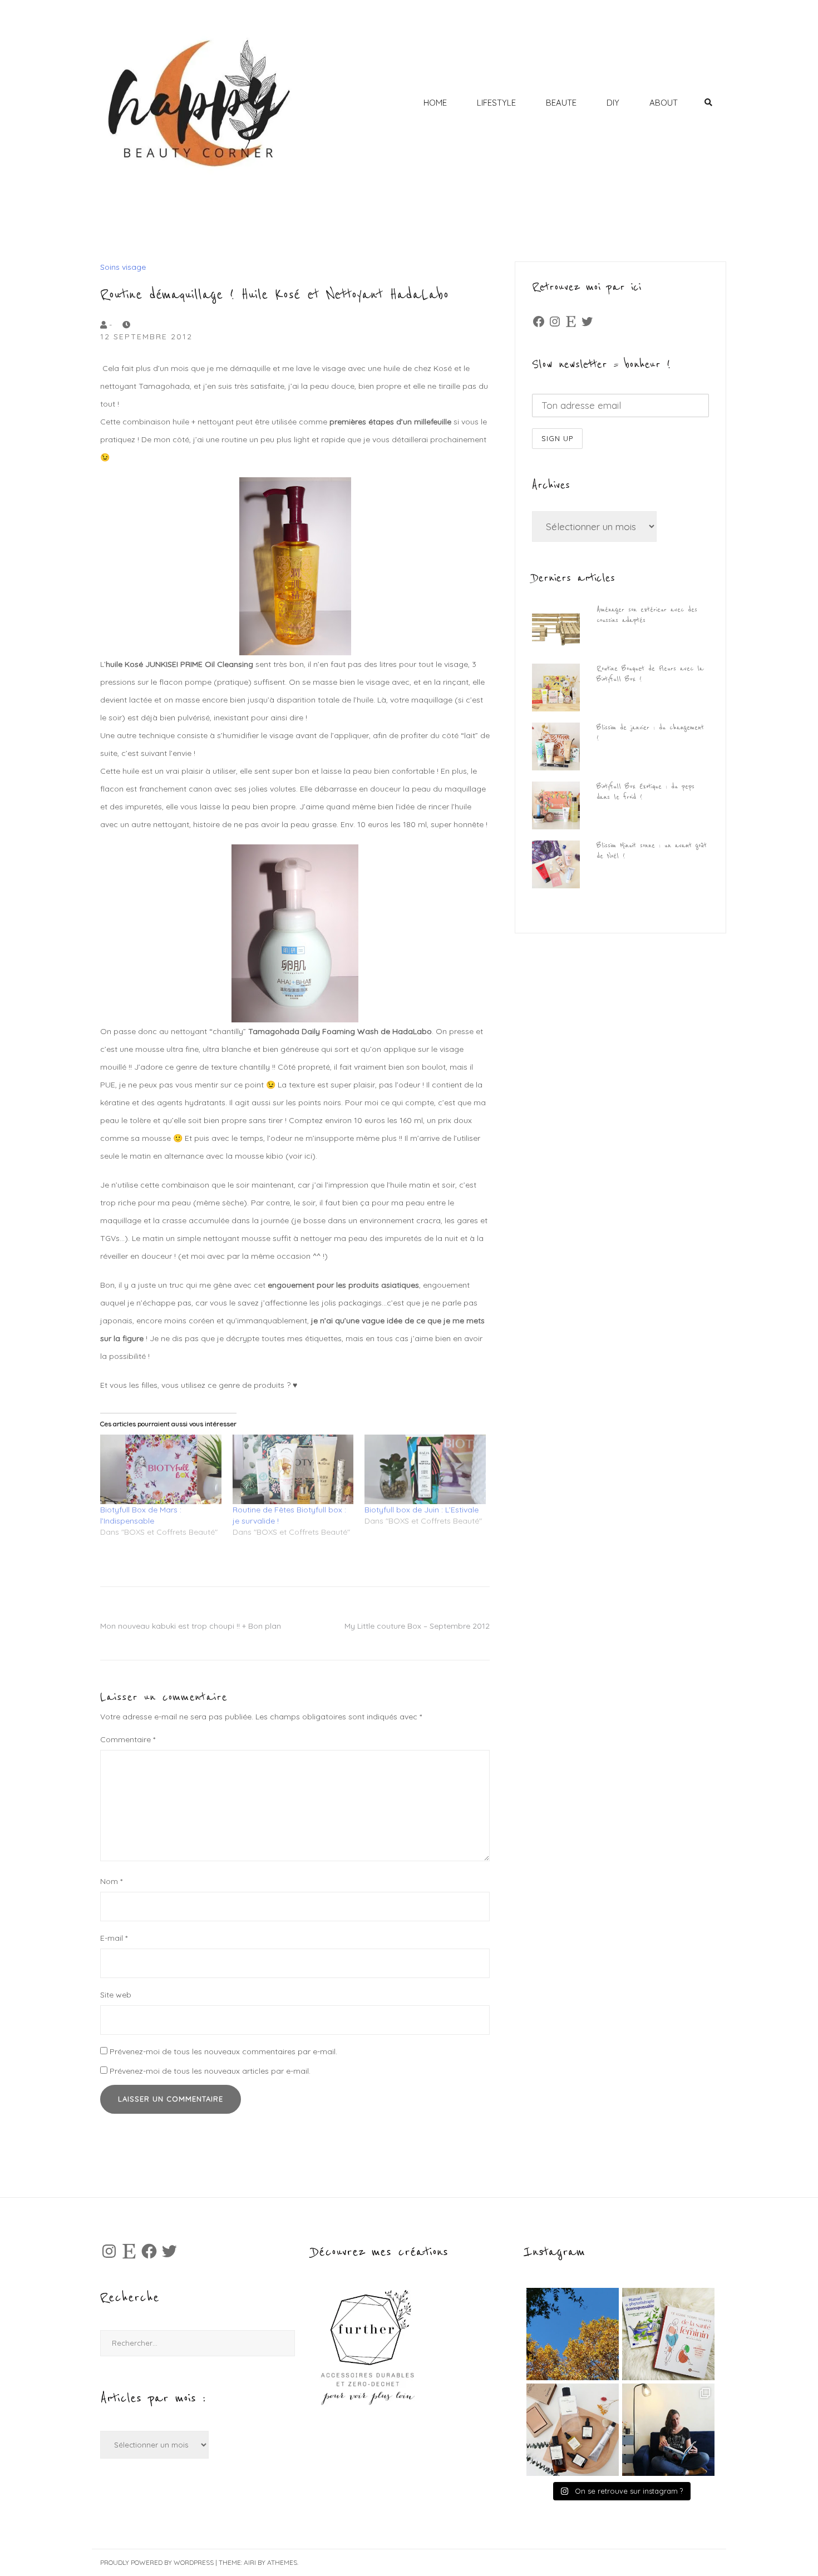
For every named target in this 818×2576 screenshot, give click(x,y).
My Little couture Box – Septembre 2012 (417, 1626)
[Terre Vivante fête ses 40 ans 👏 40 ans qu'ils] (668, 2334)
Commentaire (128, 1739)
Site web (116, 1995)
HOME (435, 103)
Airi (250, 2562)
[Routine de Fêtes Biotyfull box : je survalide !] (293, 1469)
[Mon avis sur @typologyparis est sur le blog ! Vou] (573, 2430)
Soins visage (123, 267)
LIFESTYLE (496, 103)
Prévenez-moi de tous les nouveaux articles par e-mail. (210, 2071)
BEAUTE (561, 103)
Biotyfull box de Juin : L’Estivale (422, 1510)
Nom (111, 1881)
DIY (613, 103)
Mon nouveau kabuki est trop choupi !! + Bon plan (191, 1626)
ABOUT (664, 103)
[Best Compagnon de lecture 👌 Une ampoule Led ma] (668, 2430)
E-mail (114, 1938)
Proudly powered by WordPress (157, 2562)
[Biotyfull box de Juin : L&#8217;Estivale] (425, 1469)
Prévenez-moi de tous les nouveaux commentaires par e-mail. (223, 2051)
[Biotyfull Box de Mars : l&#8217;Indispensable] (161, 1469)
